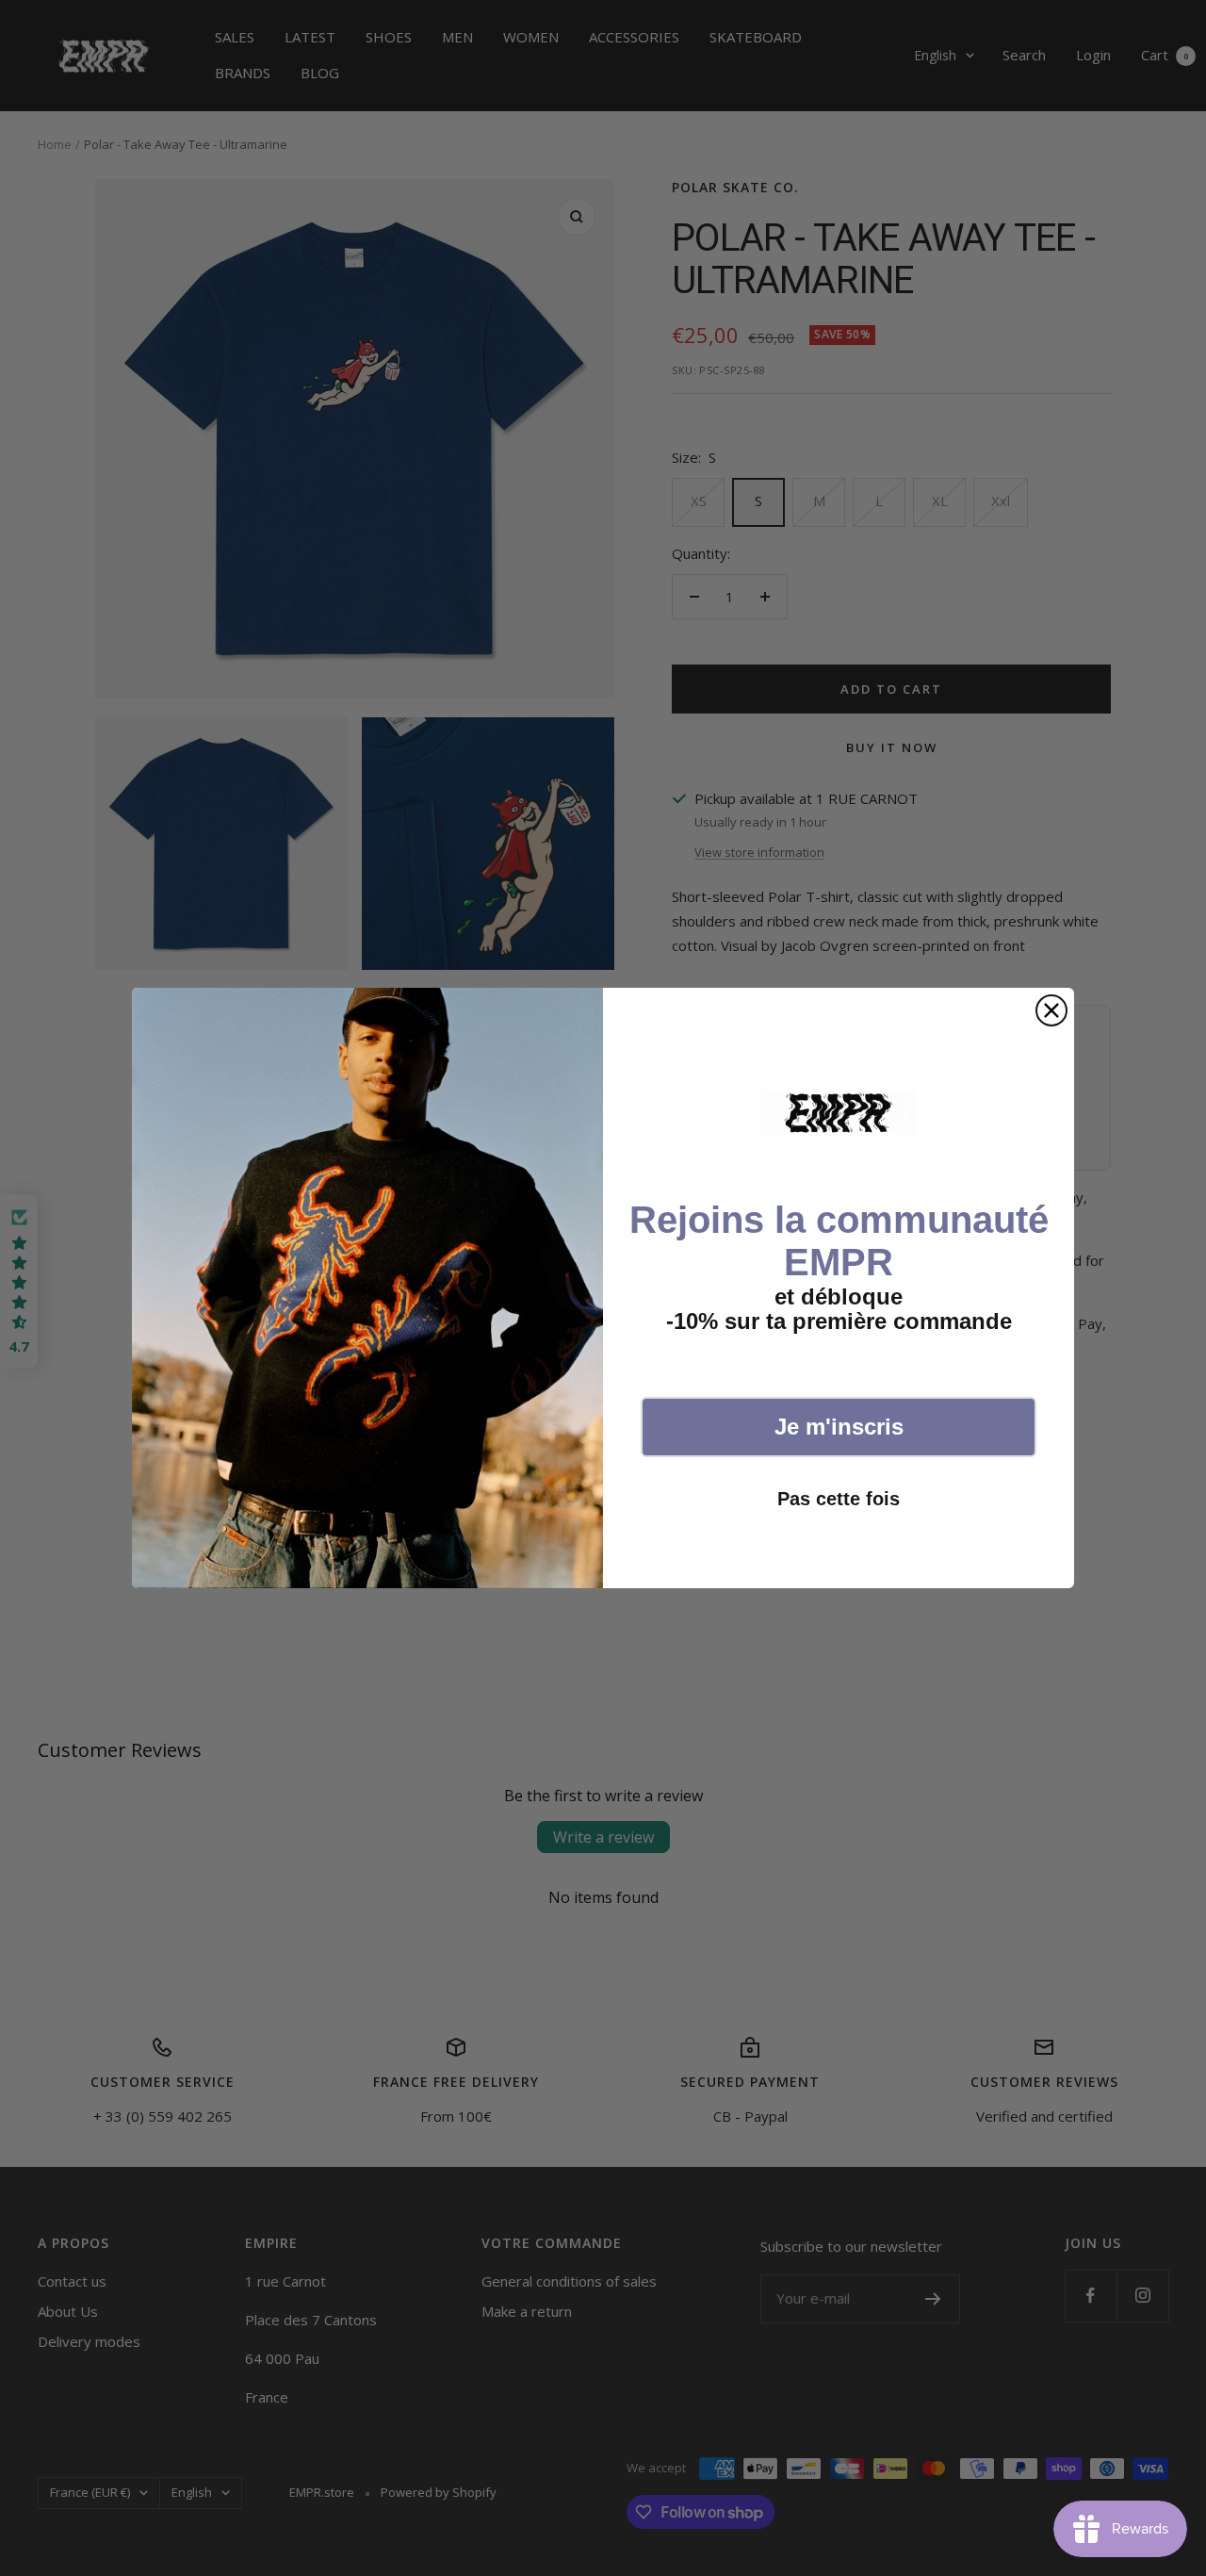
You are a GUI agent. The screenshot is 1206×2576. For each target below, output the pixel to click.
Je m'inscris (839, 1427)
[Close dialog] (1051, 1010)
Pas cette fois (839, 1499)
